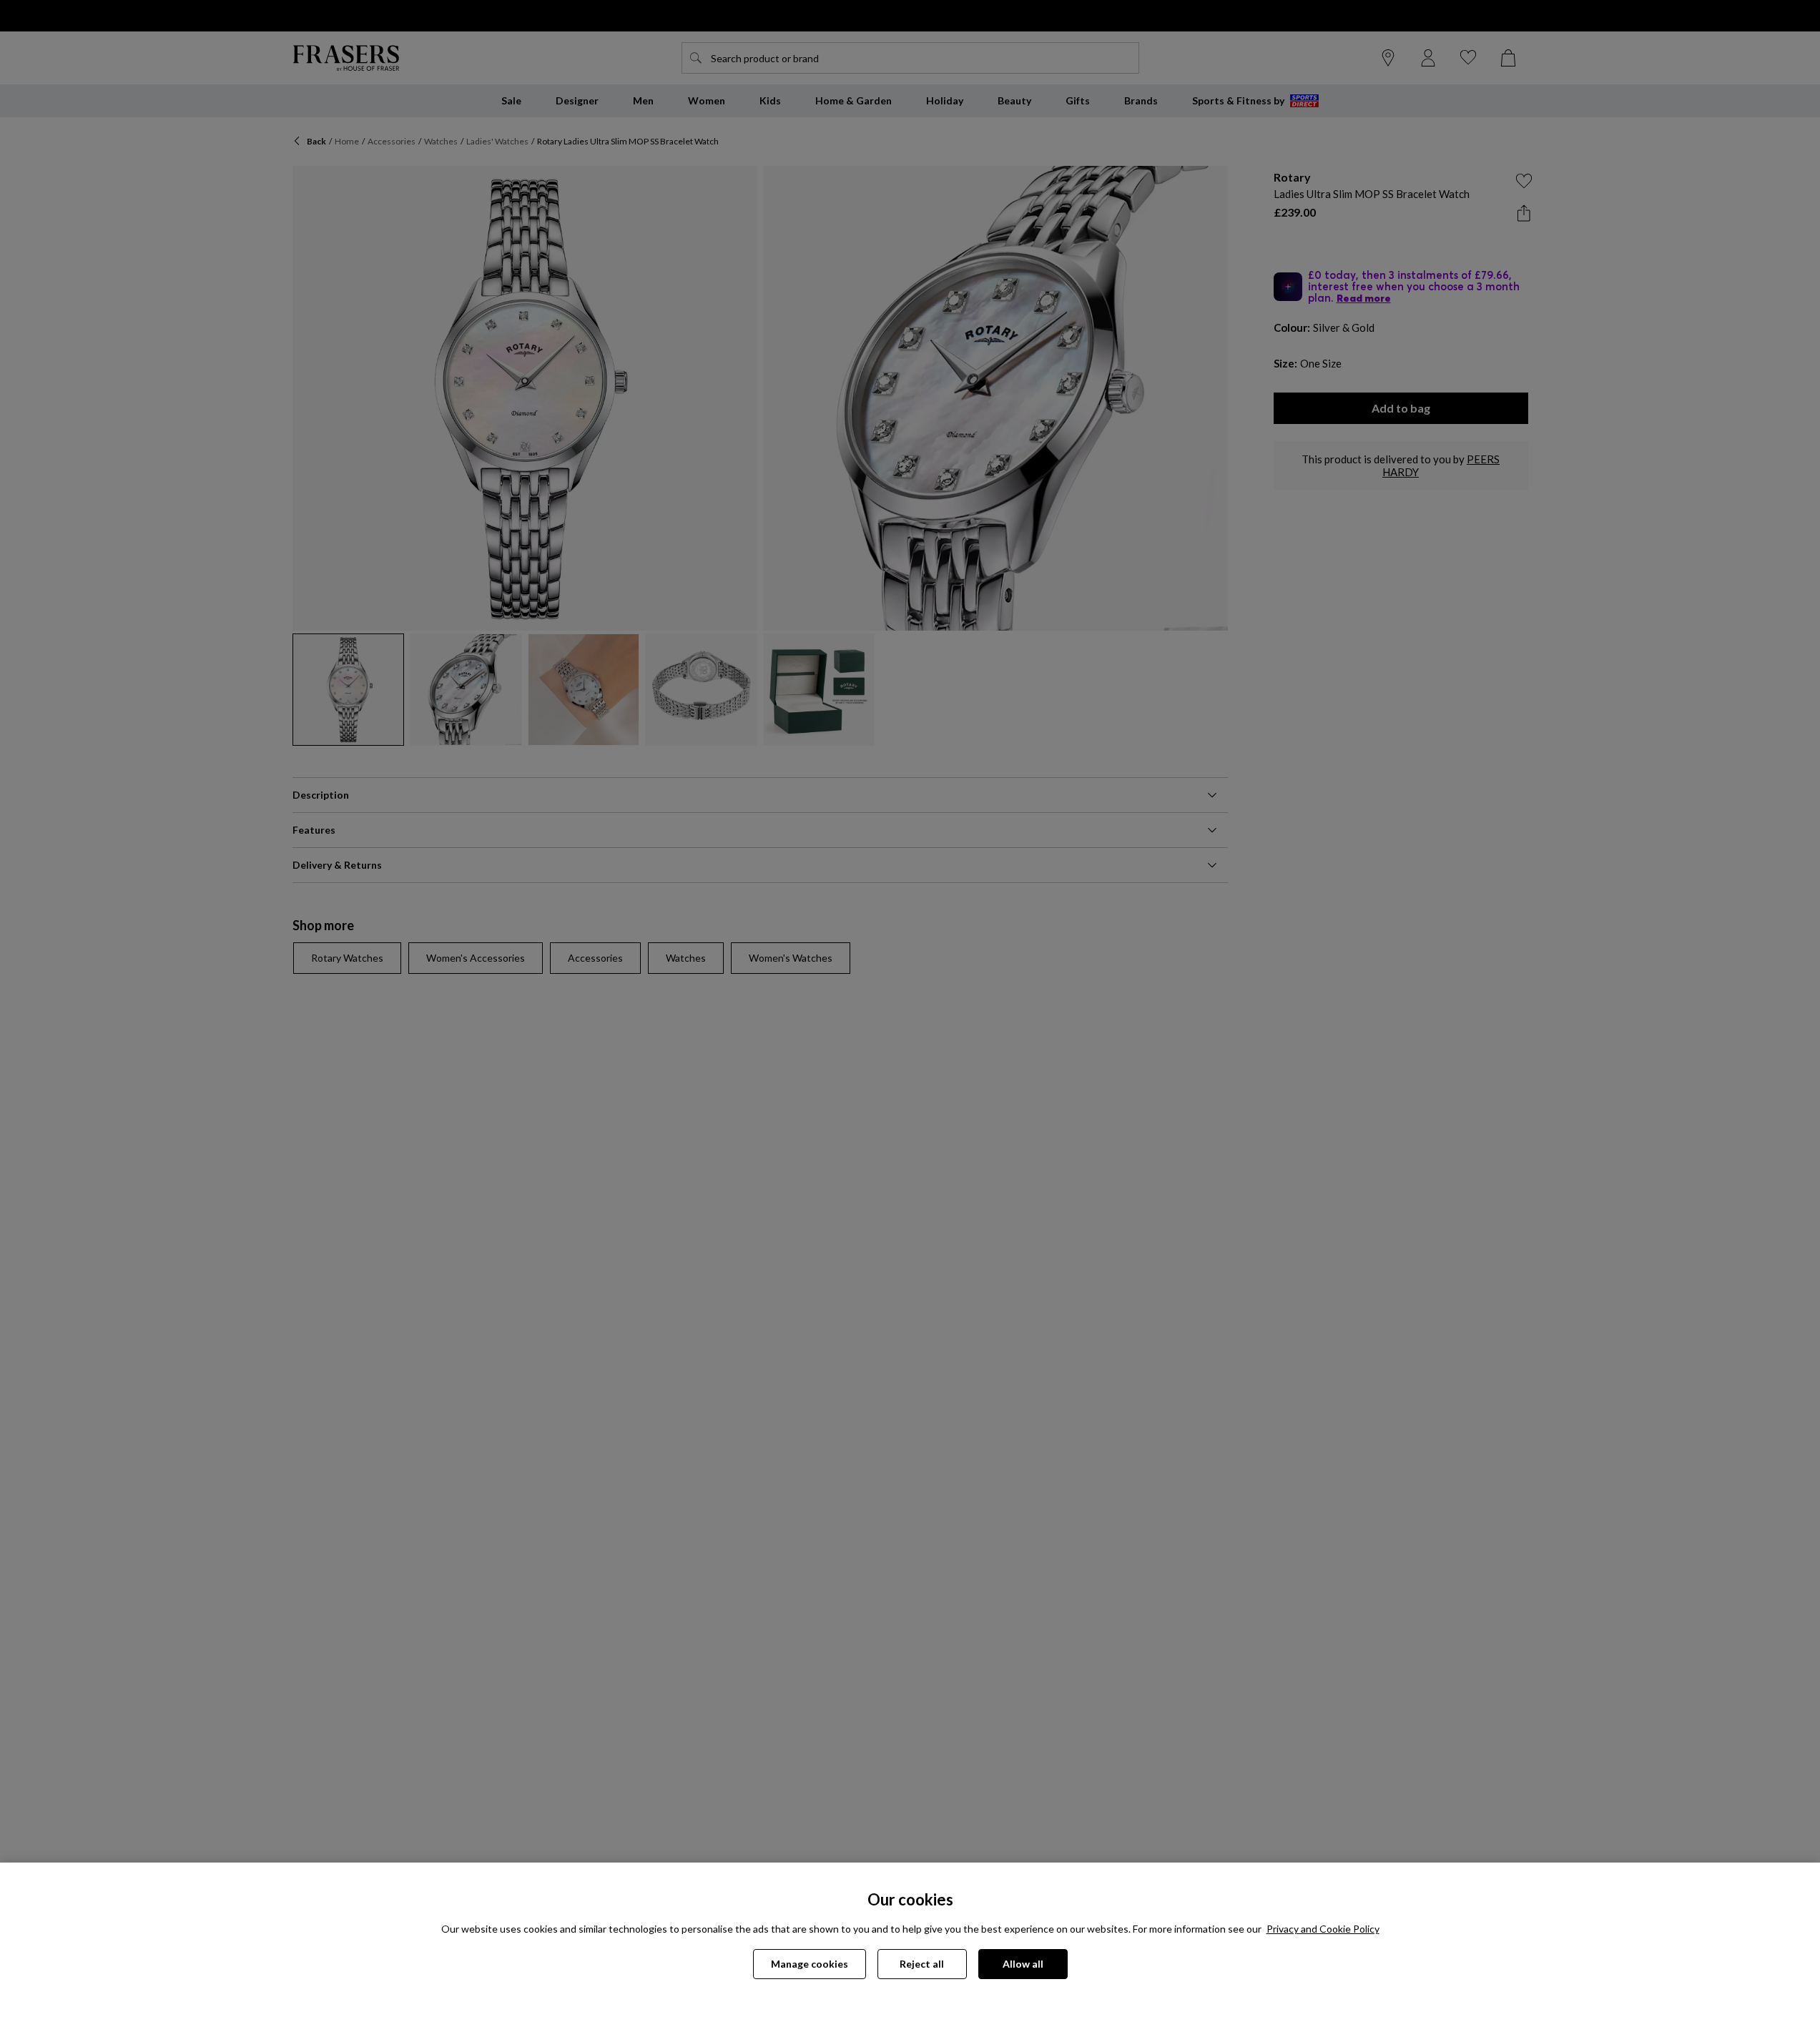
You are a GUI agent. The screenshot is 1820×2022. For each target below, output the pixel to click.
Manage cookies (810, 1964)
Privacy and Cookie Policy (1323, 1929)
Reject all (922, 1964)
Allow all (1023, 1964)
